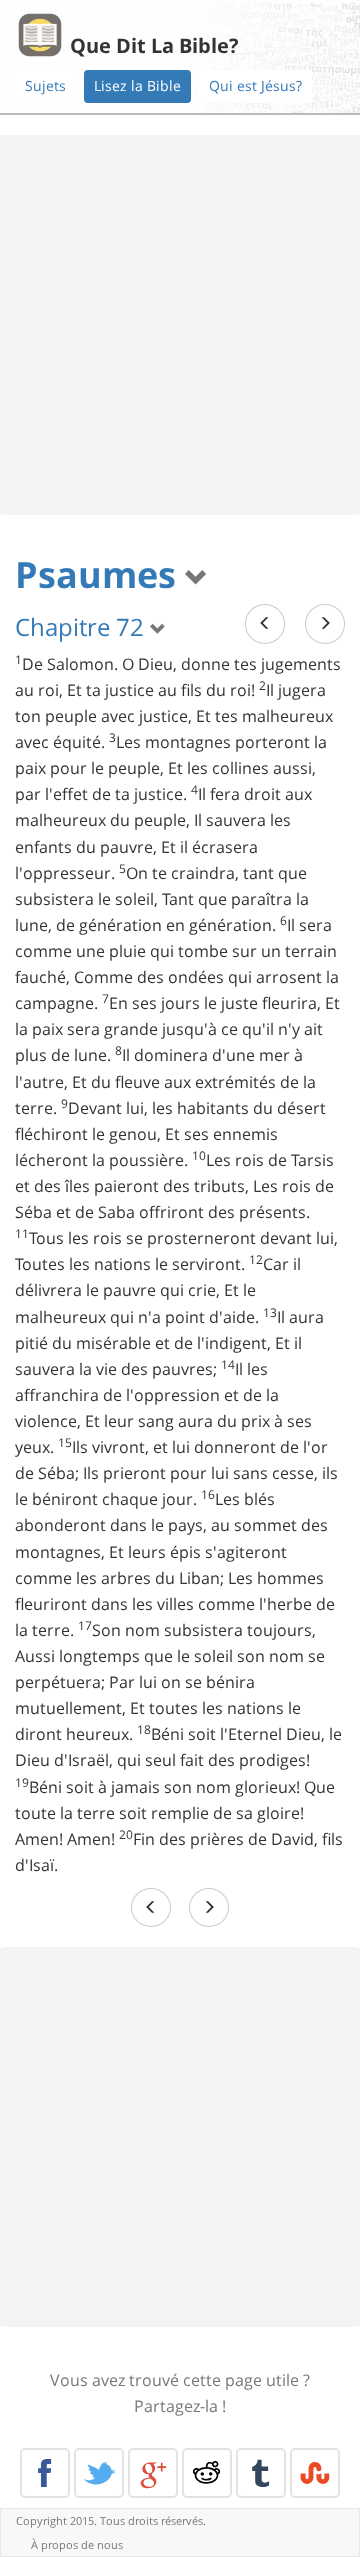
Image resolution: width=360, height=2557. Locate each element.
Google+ (153, 2473)
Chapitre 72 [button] (82, 626)
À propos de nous (77, 2544)
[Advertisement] (180, 325)
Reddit (207, 2473)
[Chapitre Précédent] (265, 623)
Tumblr (261, 2473)
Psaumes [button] (100, 574)
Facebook (45, 2473)
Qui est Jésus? (255, 85)
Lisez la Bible (137, 85)
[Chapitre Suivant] (325, 623)
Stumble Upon (315, 2473)
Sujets (45, 85)
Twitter (99, 2473)
